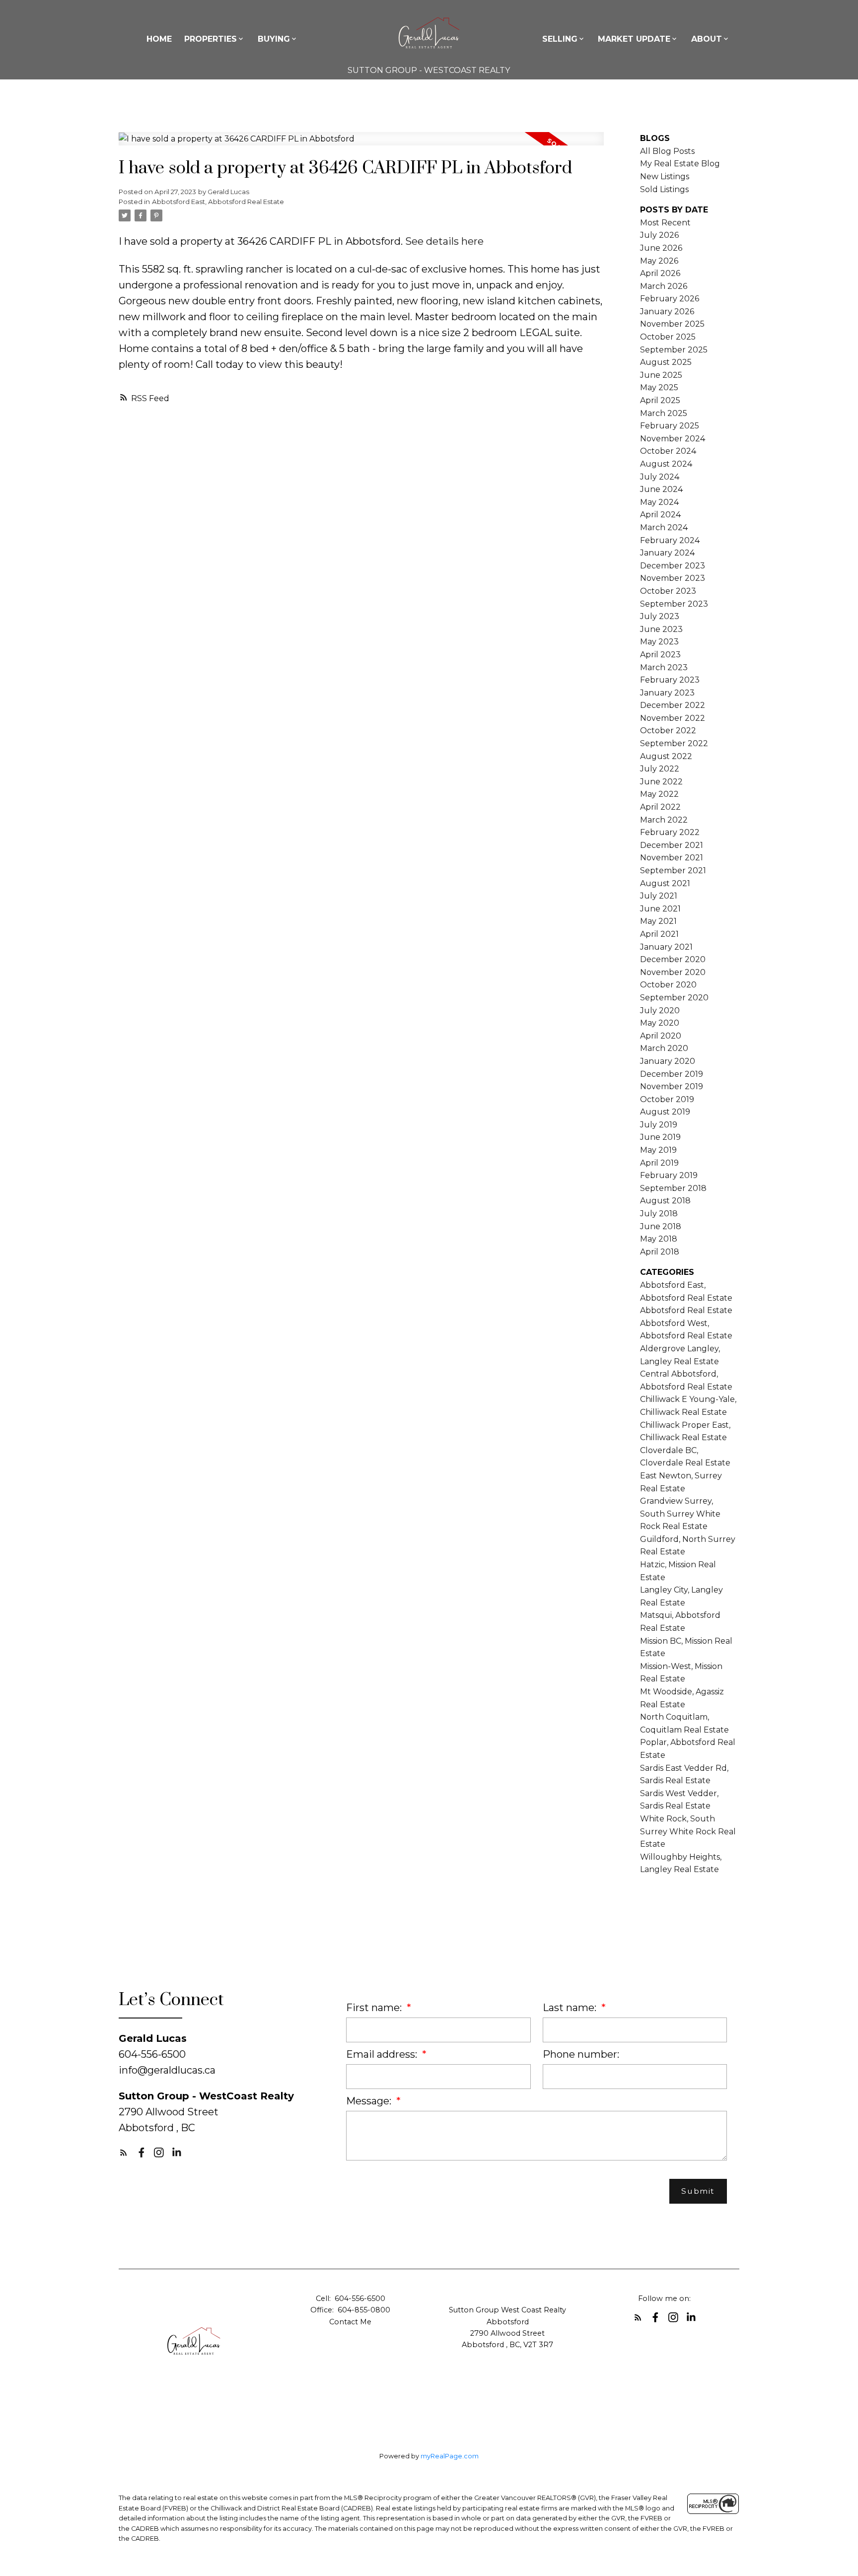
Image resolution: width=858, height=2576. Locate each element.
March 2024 (664, 527)
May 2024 (659, 502)
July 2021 (659, 896)
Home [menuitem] (159, 39)
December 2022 (673, 705)
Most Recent (665, 223)
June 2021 (660, 909)
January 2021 (666, 947)
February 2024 (670, 540)
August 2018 (665, 1201)
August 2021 (665, 883)
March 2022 (664, 820)
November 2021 (672, 858)
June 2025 (661, 375)
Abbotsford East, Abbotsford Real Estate (218, 202)
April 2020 (661, 1036)
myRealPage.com (450, 2456)
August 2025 (666, 362)
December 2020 (673, 959)
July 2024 (660, 477)
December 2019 (672, 1074)
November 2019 (672, 1086)
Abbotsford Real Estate (686, 1310)
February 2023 (670, 680)
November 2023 (673, 578)
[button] (124, 2153)
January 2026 (667, 312)
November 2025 (672, 324)
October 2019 (667, 1099)
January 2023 (667, 693)
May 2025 (659, 387)
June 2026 (661, 248)
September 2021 (673, 870)
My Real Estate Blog (680, 164)
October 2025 (668, 337)
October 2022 (668, 731)
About (707, 39)
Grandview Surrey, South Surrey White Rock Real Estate (680, 1514)
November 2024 (673, 439)
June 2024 (661, 489)
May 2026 (659, 261)
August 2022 (666, 756)
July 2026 (659, 235)
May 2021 (658, 921)
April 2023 (660, 655)
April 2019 (659, 1163)
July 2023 (660, 616)
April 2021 (659, 934)
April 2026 (660, 273)
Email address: (383, 2054)
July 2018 (659, 1214)
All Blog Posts (667, 151)
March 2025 (664, 413)
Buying (274, 39)
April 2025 (660, 400)
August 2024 (666, 464)
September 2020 (674, 998)
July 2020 (660, 1010)
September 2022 (674, 743)
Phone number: (581, 2054)
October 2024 (668, 451)
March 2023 (664, 667)
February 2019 (669, 1175)
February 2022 (670, 832)
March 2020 (664, 1048)
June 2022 (661, 782)
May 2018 (659, 1239)
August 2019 (665, 1112)
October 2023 (668, 591)
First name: (375, 2008)
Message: (370, 2101)
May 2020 (660, 1023)
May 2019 (658, 1150)
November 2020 (673, 972)
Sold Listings (664, 189)
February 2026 (670, 299)
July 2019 (659, 1125)
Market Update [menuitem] (634, 39)
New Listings (665, 176)
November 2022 (673, 718)
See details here (444, 241)
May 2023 (659, 642)
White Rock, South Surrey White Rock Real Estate (688, 1831)
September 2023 (674, 604)
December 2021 (672, 845)
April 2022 (660, 807)
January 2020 (668, 1061)
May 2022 (659, 794)
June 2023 (661, 629)
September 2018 (673, 1188)
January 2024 (667, 553)
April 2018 (660, 1252)
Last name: (571, 2008)
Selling (560, 39)
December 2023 (673, 566)
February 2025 (670, 426)
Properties (211, 39)
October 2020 (668, 985)
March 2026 (664, 286)
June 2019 (660, 1137)
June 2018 (661, 1226)
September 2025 (674, 350)
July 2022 (660, 769)
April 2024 (660, 515)
